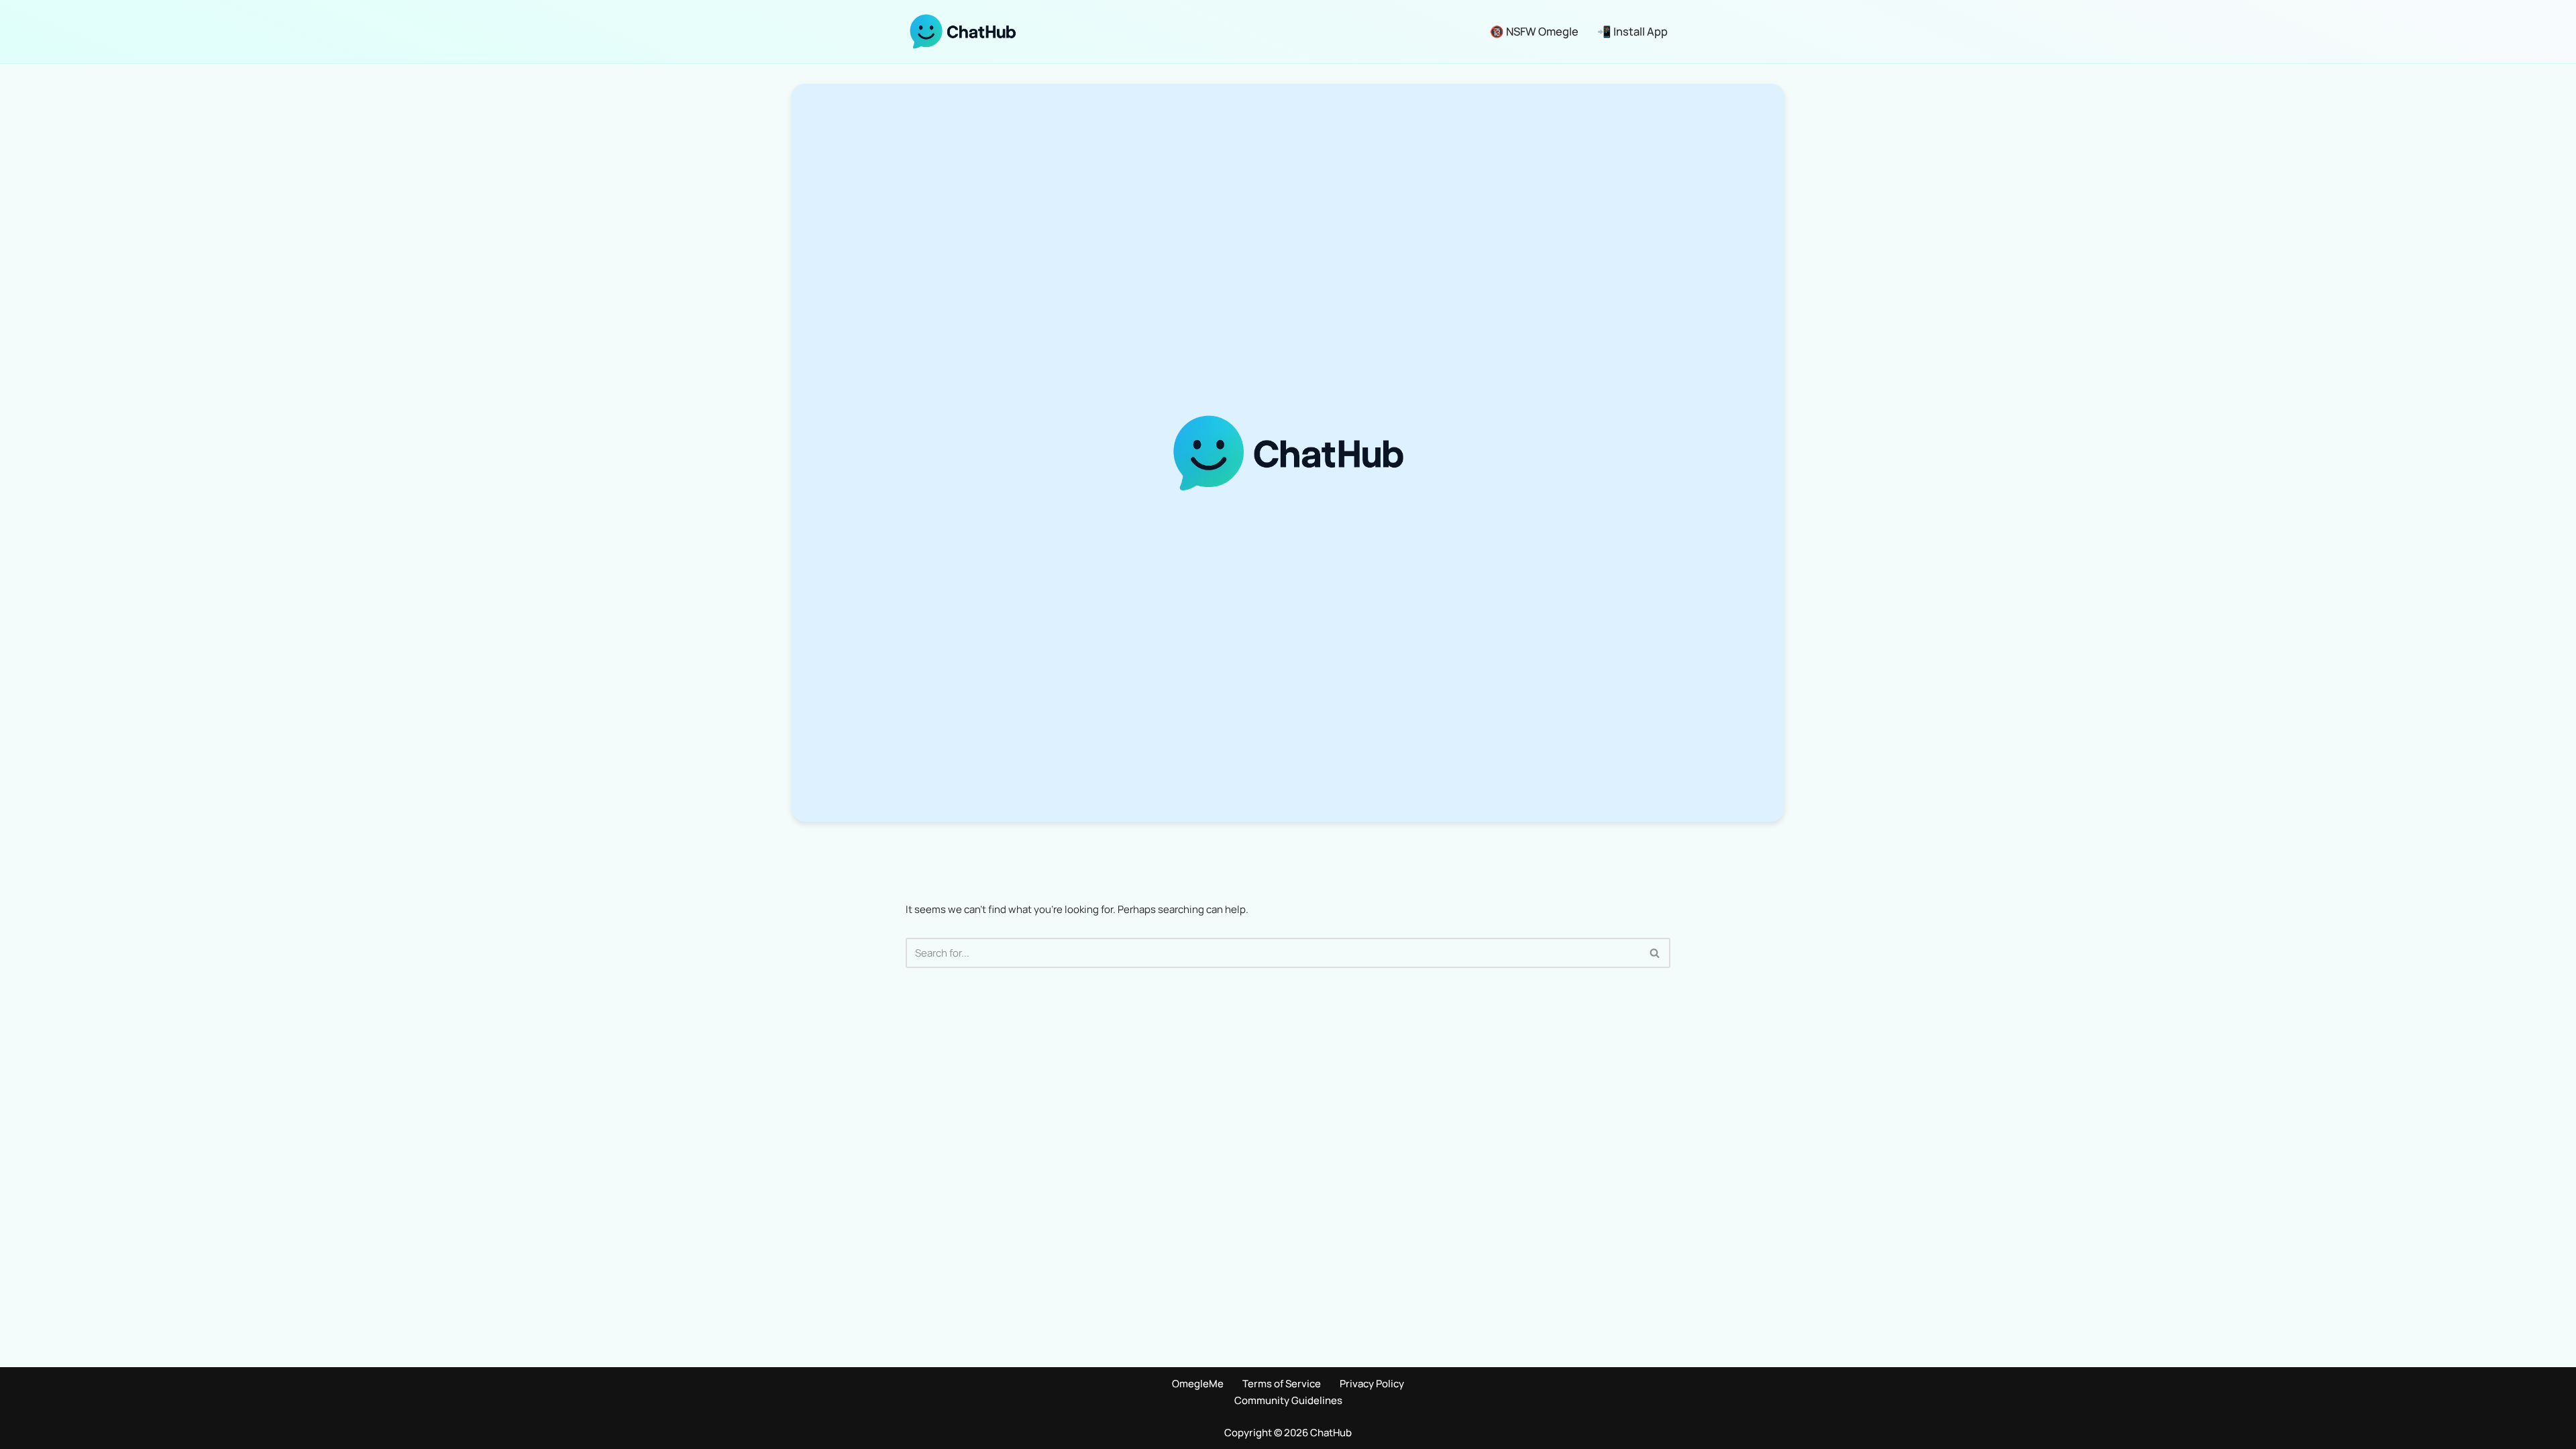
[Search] (1655, 953)
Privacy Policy (1372, 1384)
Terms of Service (1282, 1384)
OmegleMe (1198, 1384)
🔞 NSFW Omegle (1534, 31)
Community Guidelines (1288, 1400)
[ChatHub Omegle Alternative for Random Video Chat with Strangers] (963, 32)
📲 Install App (1632, 31)
